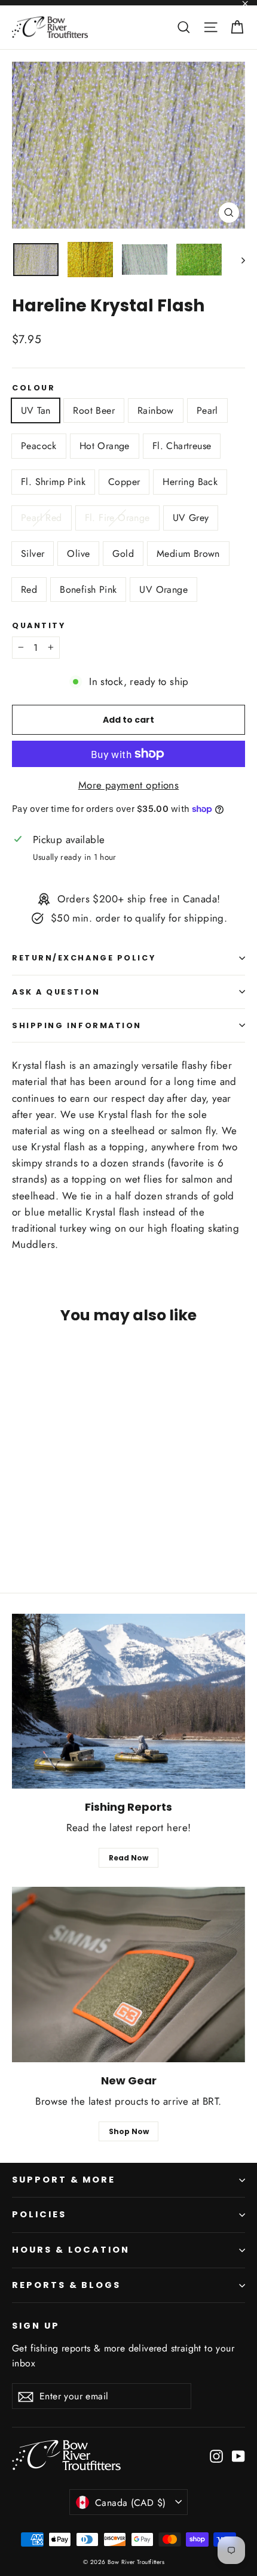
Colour (33, 388)
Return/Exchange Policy (84, 958)
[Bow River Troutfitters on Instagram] (216, 2455)
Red (29, 590)
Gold (123, 554)
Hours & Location (71, 2250)
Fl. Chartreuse (182, 446)
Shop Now (129, 2131)
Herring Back (190, 482)
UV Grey (191, 518)
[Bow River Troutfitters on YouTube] (238, 2455)
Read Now (128, 1858)
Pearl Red (42, 518)
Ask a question (56, 992)
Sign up (36, 2326)
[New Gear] (128, 1975)
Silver (33, 554)
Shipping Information (77, 1025)
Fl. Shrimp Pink (53, 482)
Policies (39, 2214)
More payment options (129, 785)
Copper (124, 482)
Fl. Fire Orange (117, 518)
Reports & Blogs (66, 2285)
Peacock (39, 446)
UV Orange (163, 590)
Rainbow (156, 410)
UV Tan (36, 410)
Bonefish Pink (88, 590)
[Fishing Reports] (128, 1701)
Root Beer (94, 410)
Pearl (207, 410)
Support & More (64, 2180)
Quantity (39, 625)
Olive (78, 554)
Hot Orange (105, 446)
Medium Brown (188, 554)
